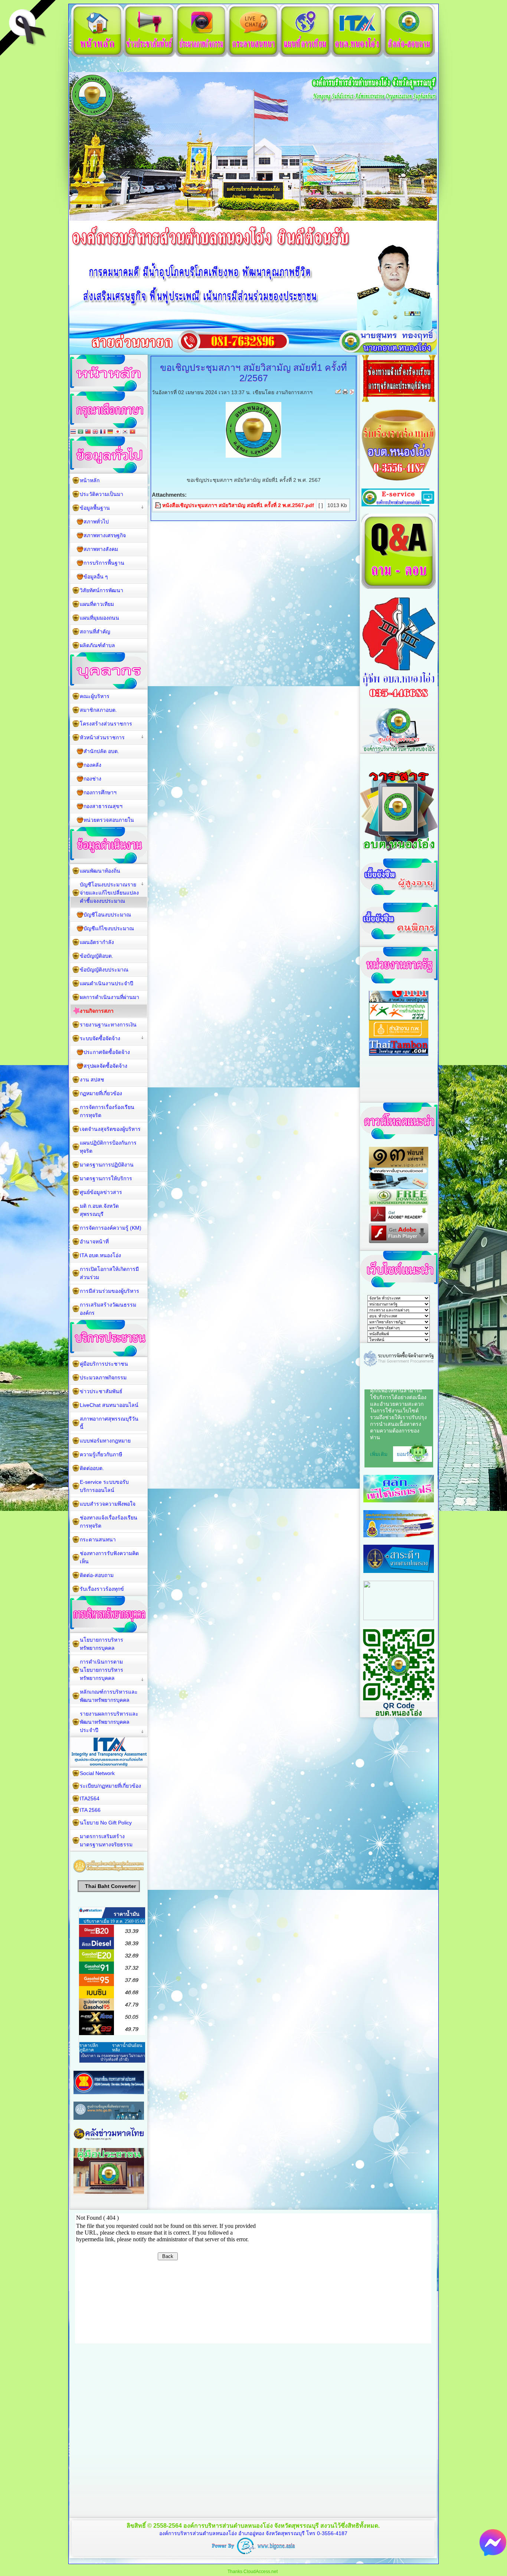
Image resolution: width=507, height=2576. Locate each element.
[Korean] (125, 432)
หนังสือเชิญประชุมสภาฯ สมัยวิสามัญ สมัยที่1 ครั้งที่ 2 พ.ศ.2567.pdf (238, 505)
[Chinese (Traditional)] (88, 432)
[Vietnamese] (133, 432)
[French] (103, 432)
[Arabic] (81, 432)
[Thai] (73, 432)
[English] (95, 432)
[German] (110, 432)
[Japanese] (118, 432)
